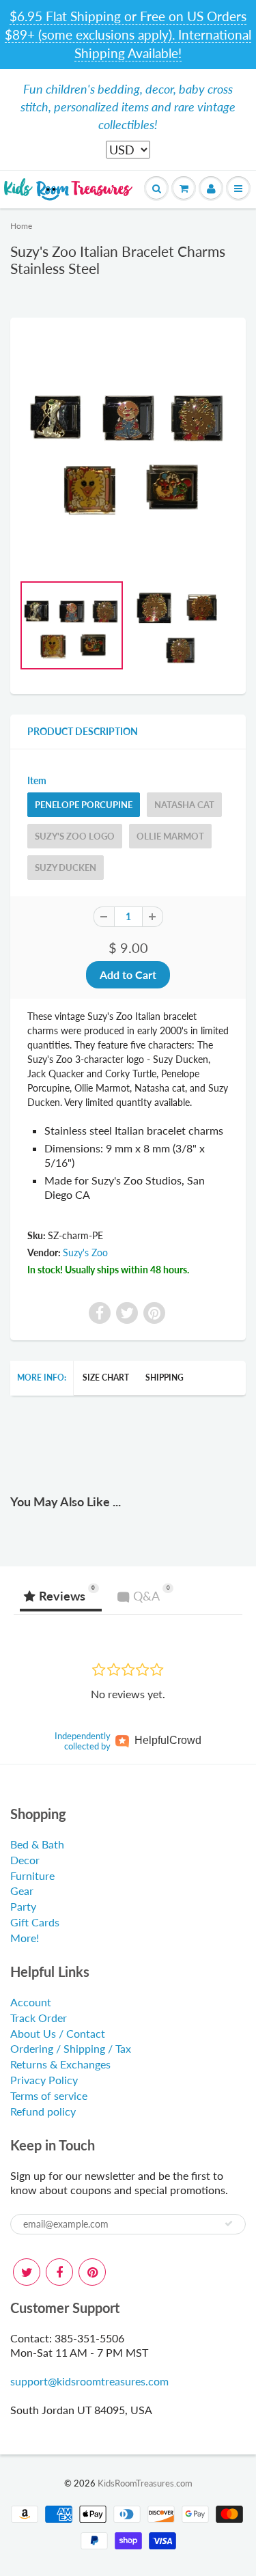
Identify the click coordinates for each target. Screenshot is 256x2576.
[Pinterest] (92, 2272)
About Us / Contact (58, 2033)
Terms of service (49, 2095)
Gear (22, 1891)
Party (23, 1906)
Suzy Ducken (66, 868)
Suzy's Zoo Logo (75, 836)
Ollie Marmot (170, 836)
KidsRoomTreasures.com (145, 2483)
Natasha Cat (184, 805)
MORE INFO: (42, 1377)
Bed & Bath (37, 1844)
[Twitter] (27, 2272)
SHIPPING (165, 1377)
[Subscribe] (229, 2224)
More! (25, 1938)
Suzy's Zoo (85, 1252)
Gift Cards (35, 1922)
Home (21, 226)
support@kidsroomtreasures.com (89, 2381)
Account (31, 2002)
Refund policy (43, 2111)
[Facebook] (59, 2272)
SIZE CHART (106, 1377)
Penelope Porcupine (84, 805)
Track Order (39, 2018)
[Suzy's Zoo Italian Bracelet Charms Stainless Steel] (128, 447)
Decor (25, 1860)
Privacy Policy (44, 2080)
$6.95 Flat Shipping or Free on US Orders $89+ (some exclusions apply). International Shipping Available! (128, 34)
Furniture (32, 1875)
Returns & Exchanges (60, 2064)
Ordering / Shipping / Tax (71, 2048)
